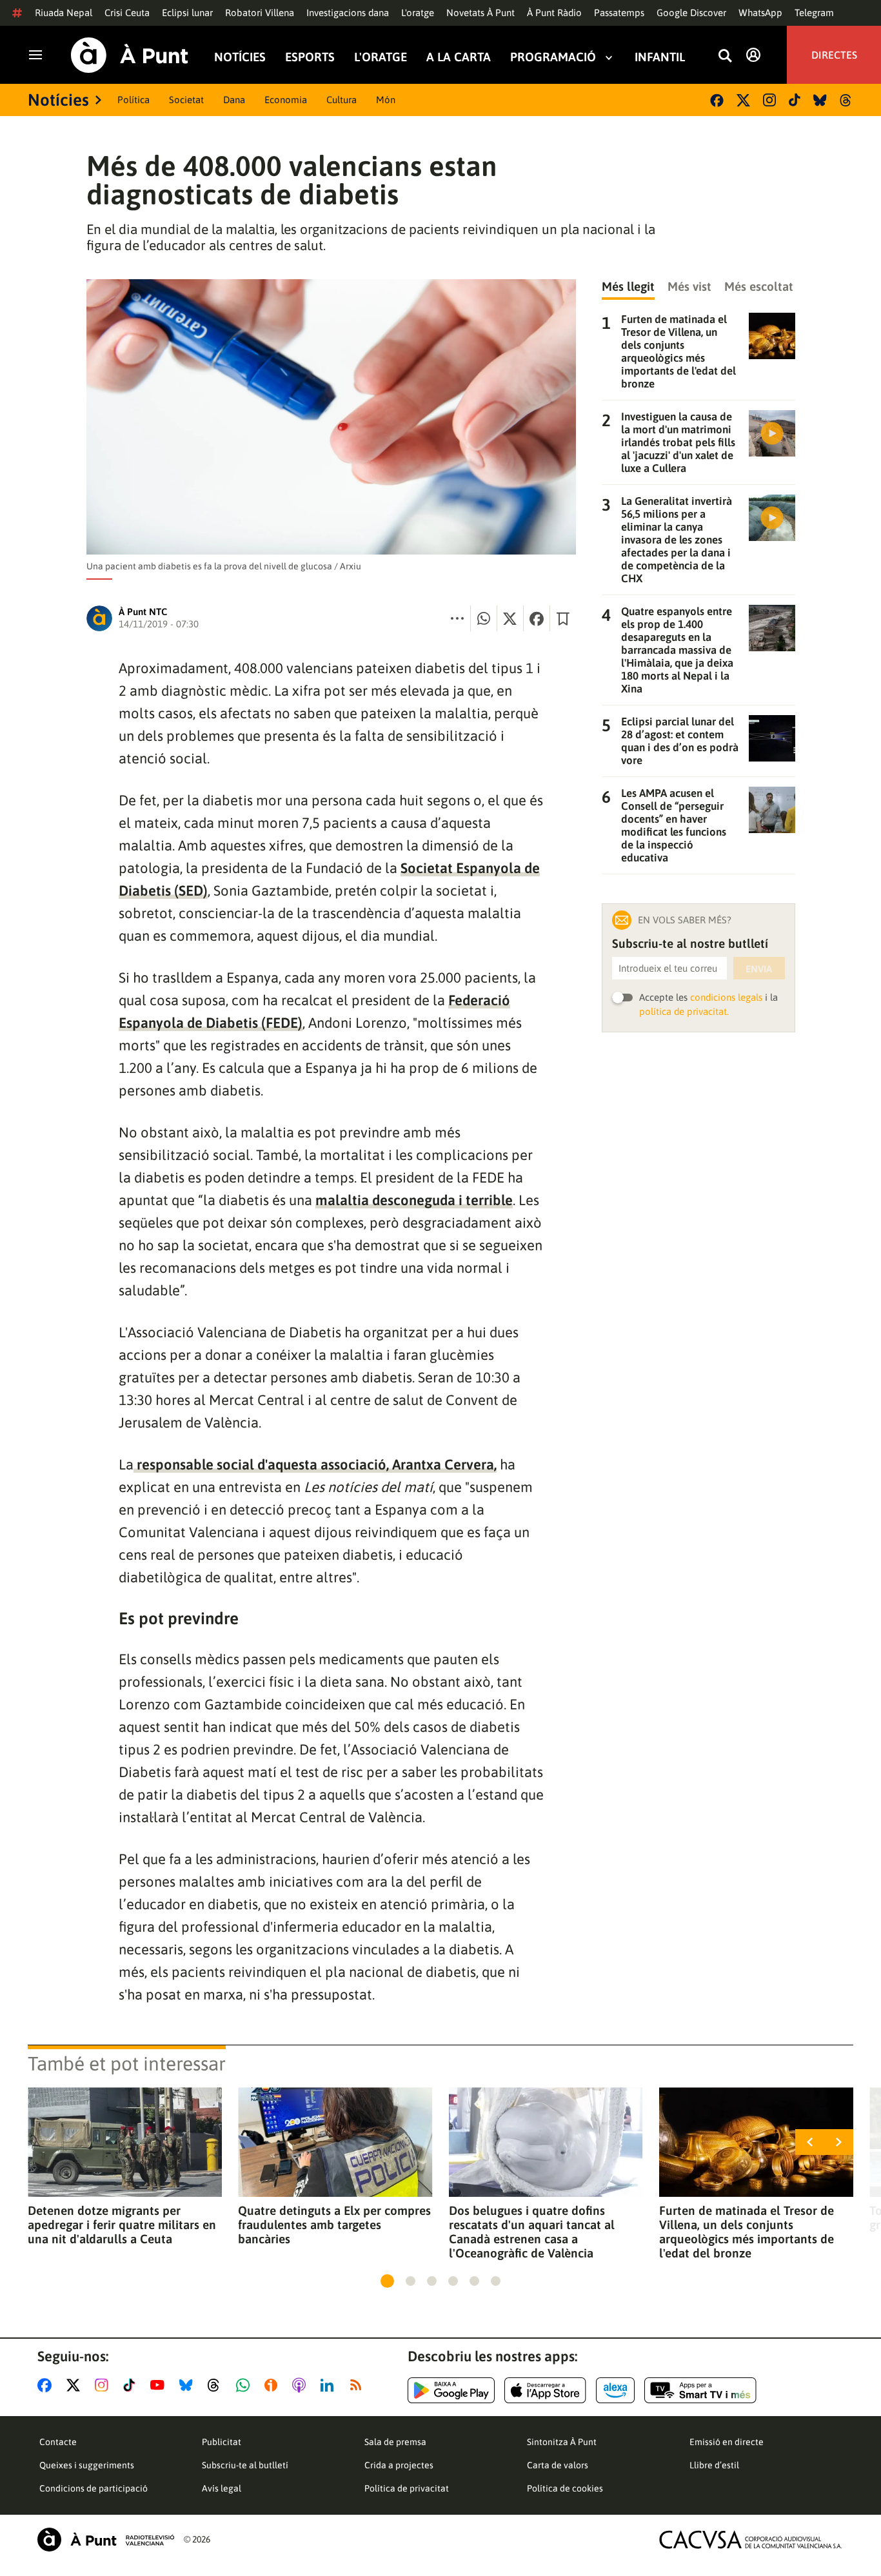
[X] (743, 100)
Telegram (814, 13)
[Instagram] (769, 100)
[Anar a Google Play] (451, 2390)
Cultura (342, 100)
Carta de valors (558, 2465)
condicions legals (726, 997)
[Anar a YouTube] (160, 2385)
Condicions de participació (94, 2488)
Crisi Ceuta (127, 13)
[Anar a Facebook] (47, 2385)
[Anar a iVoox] (273, 2385)
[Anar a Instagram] (104, 2385)
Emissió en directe (727, 2442)
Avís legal (222, 2488)
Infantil (660, 57)
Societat (186, 100)
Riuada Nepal (64, 13)
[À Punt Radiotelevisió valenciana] (106, 2540)
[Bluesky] (820, 100)
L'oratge (418, 13)
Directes (834, 55)
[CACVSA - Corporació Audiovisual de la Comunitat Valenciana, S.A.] (751, 2540)
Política (134, 100)
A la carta (459, 57)
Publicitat (222, 2442)
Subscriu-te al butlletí (245, 2465)
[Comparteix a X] (510, 618)
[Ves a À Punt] (130, 55)
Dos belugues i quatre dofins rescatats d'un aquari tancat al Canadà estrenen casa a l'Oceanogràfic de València (532, 2232)
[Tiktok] (795, 100)
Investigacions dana (348, 13)
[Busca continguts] (725, 56)
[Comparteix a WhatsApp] (484, 618)
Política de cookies (565, 2488)
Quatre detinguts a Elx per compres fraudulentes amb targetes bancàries (334, 2225)
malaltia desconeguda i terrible (414, 1200)
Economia (286, 100)
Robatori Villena (260, 13)
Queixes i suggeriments (87, 2465)
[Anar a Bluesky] (189, 2385)
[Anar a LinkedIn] (330, 2385)
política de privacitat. (684, 1011)
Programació (553, 57)
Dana (234, 100)
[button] (387, 2281)
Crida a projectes (399, 2465)
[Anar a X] (76, 2385)
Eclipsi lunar (187, 13)
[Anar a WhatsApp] (245, 2385)
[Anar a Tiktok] (132, 2385)
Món (386, 100)
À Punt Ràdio (554, 13)
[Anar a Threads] (217, 2385)
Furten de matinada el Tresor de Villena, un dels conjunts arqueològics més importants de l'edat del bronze (747, 2232)
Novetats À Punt (480, 13)
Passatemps (619, 13)
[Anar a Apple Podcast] (302, 2385)
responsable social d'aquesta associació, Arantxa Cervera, (315, 1464)
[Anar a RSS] (359, 2385)
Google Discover (691, 13)
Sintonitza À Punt (562, 2442)
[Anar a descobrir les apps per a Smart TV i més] (700, 2390)
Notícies (240, 57)
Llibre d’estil (714, 2465)
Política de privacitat (407, 2488)
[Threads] (846, 100)
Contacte (58, 2442)
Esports (310, 57)
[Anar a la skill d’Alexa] (615, 2390)
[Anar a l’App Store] (545, 2390)
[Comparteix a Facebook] (537, 618)
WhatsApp (760, 13)
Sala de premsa (395, 2442)
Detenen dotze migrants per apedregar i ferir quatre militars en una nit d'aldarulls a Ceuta (122, 2225)
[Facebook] (717, 100)
